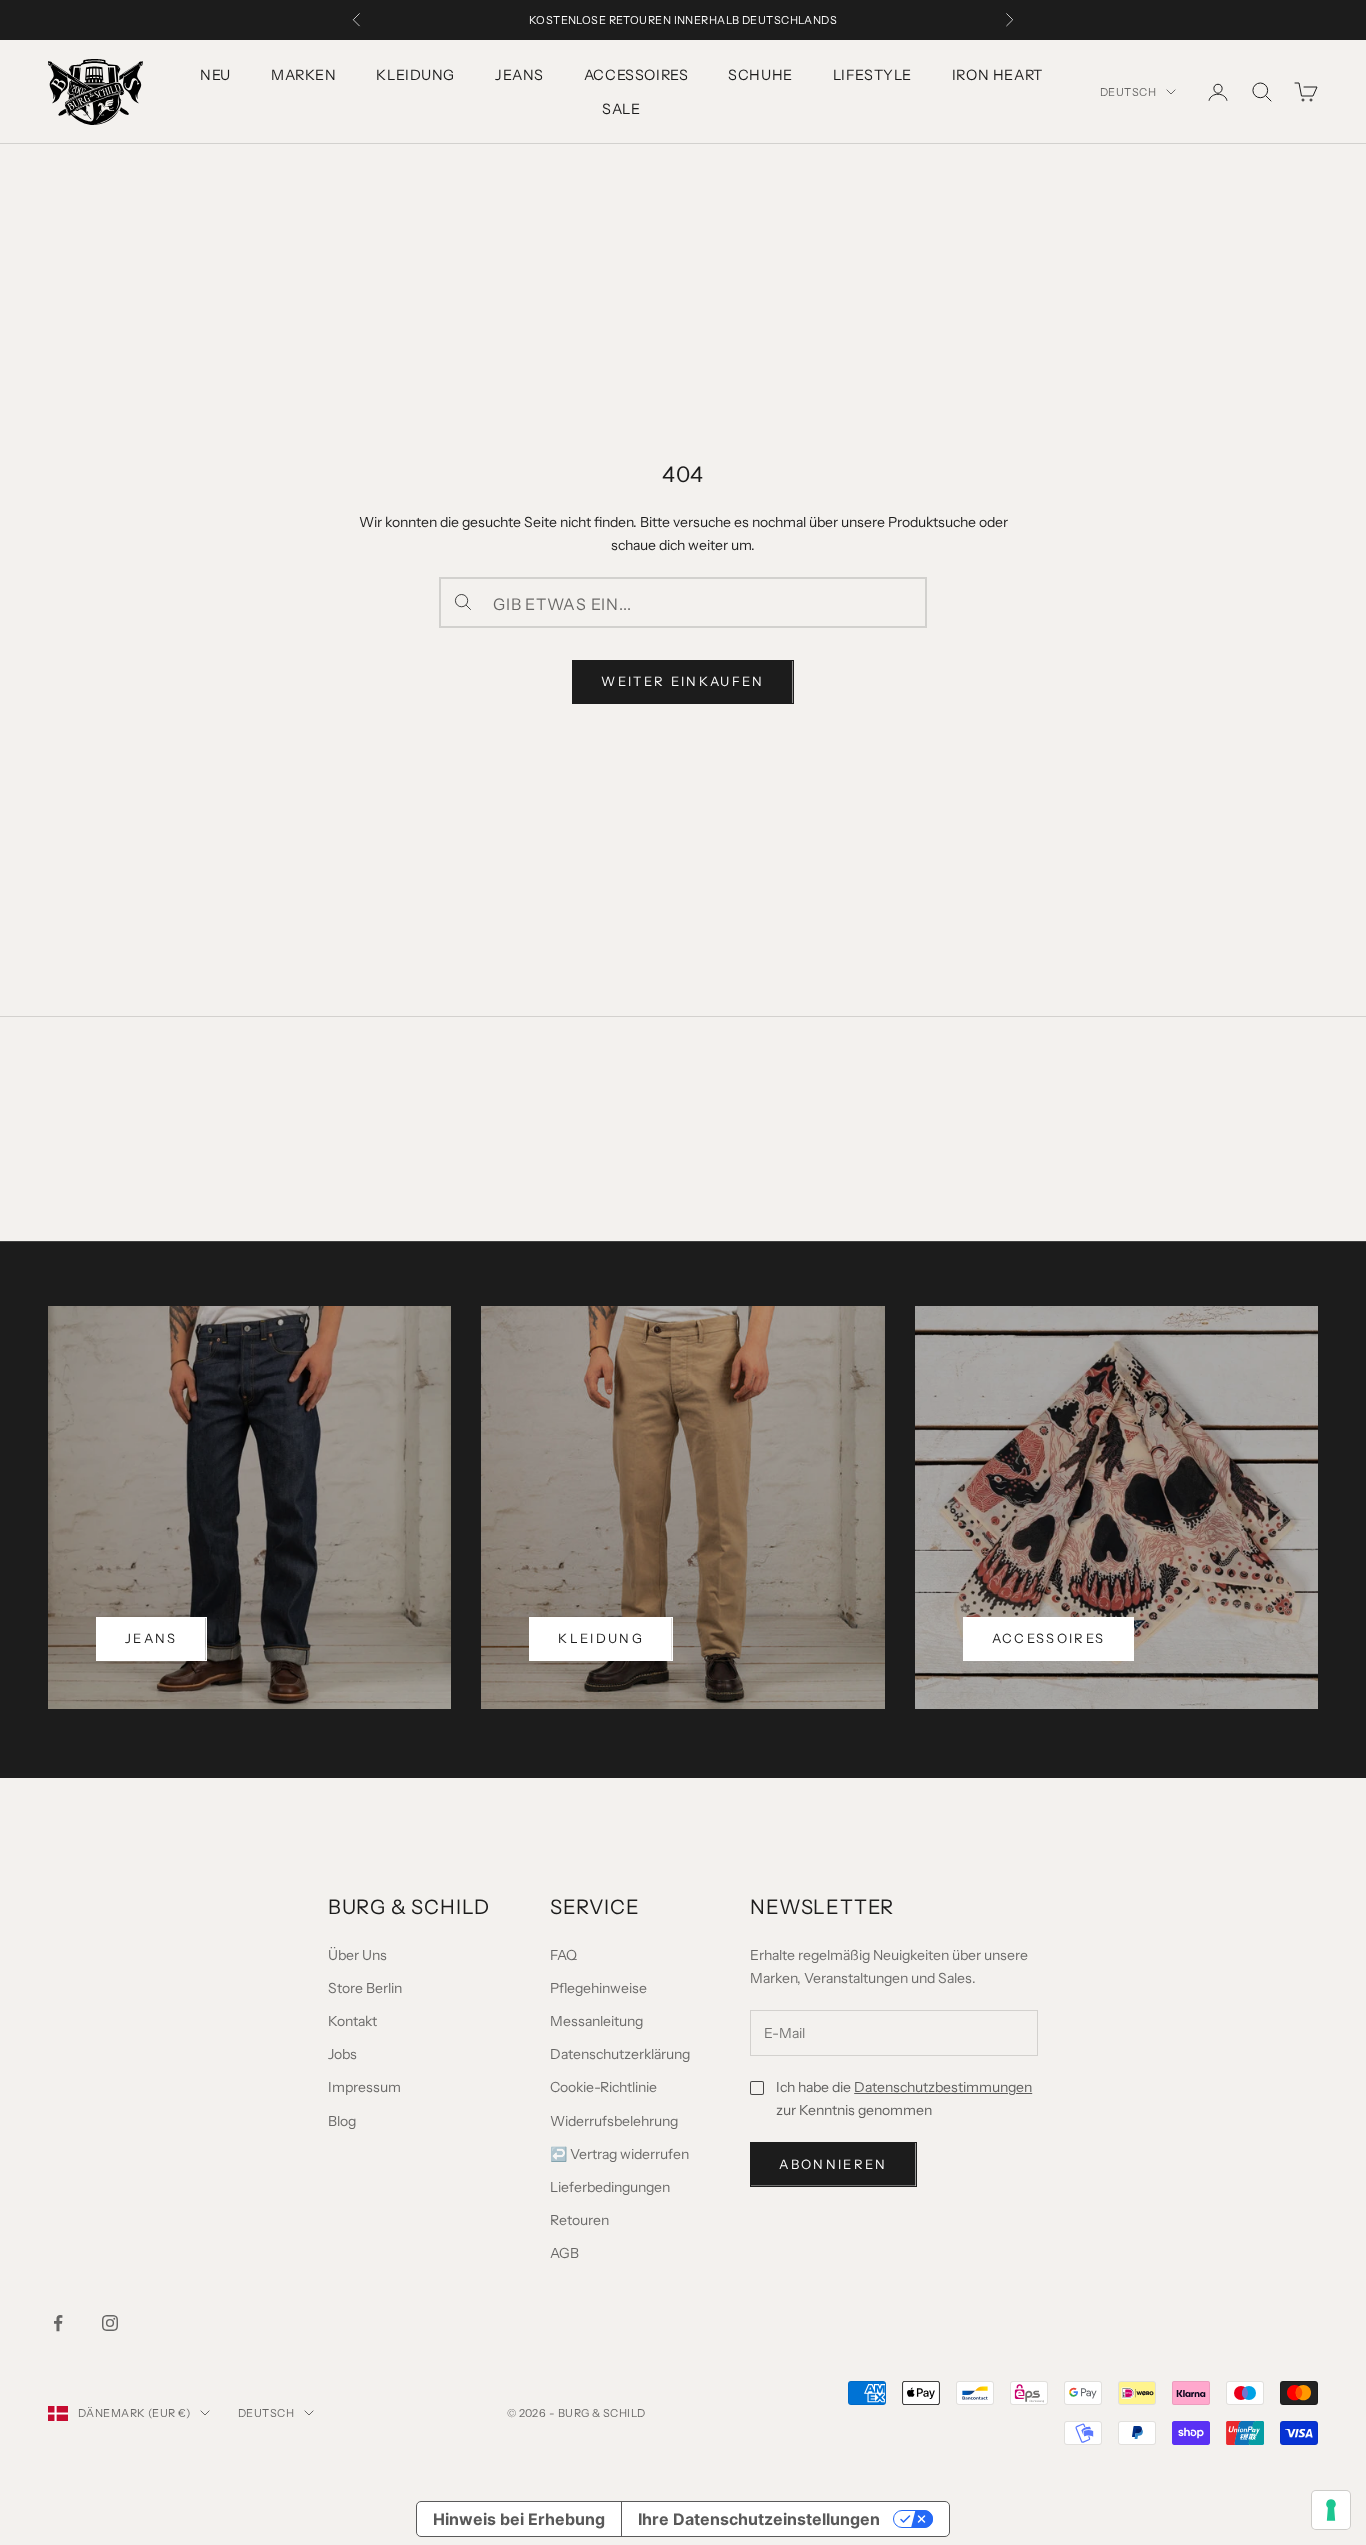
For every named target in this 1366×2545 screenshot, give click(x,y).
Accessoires (636, 75)
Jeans (519, 75)
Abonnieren (833, 2164)
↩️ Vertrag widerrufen (619, 2154)
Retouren (579, 2220)
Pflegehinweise (598, 1988)
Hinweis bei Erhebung (519, 2519)
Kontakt (352, 2021)
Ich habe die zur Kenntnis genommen (904, 2098)
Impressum (364, 2087)
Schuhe (760, 75)
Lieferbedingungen (610, 2187)
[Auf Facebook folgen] (58, 2323)
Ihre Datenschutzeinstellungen (759, 2519)
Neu (215, 75)
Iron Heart (997, 75)
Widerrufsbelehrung (614, 2121)
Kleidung (415, 75)
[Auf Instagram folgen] (110, 2323)
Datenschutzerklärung (620, 2054)
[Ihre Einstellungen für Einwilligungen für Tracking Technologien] (1331, 2510)
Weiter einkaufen (682, 681)
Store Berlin (365, 1988)
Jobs (342, 2054)
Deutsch (1128, 92)
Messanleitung (596, 2021)
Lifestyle (872, 75)
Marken (303, 75)
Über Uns (357, 1955)
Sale (621, 109)
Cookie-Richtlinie (603, 2087)
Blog (342, 2121)
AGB (564, 2253)
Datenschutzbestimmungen (943, 2087)
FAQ (563, 1955)
